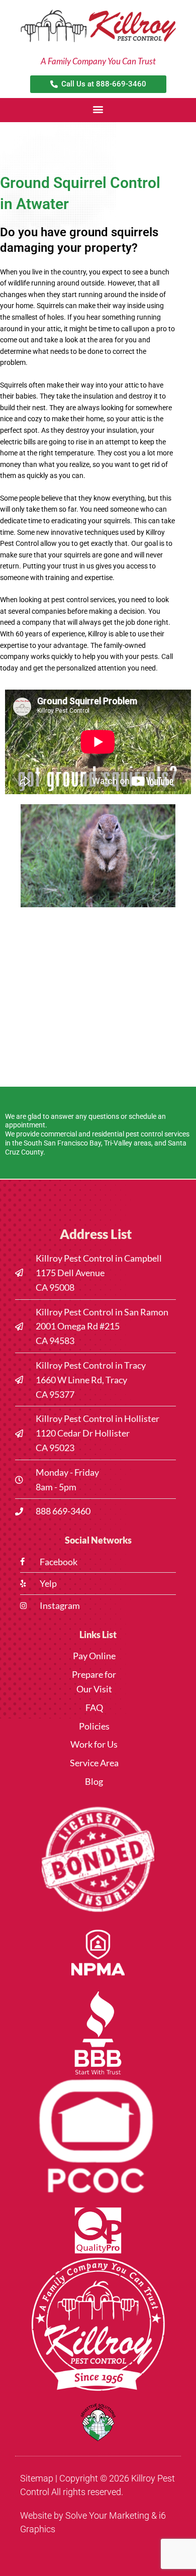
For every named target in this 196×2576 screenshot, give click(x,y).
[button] (98, 109)
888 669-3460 (63, 1511)
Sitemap (37, 2478)
